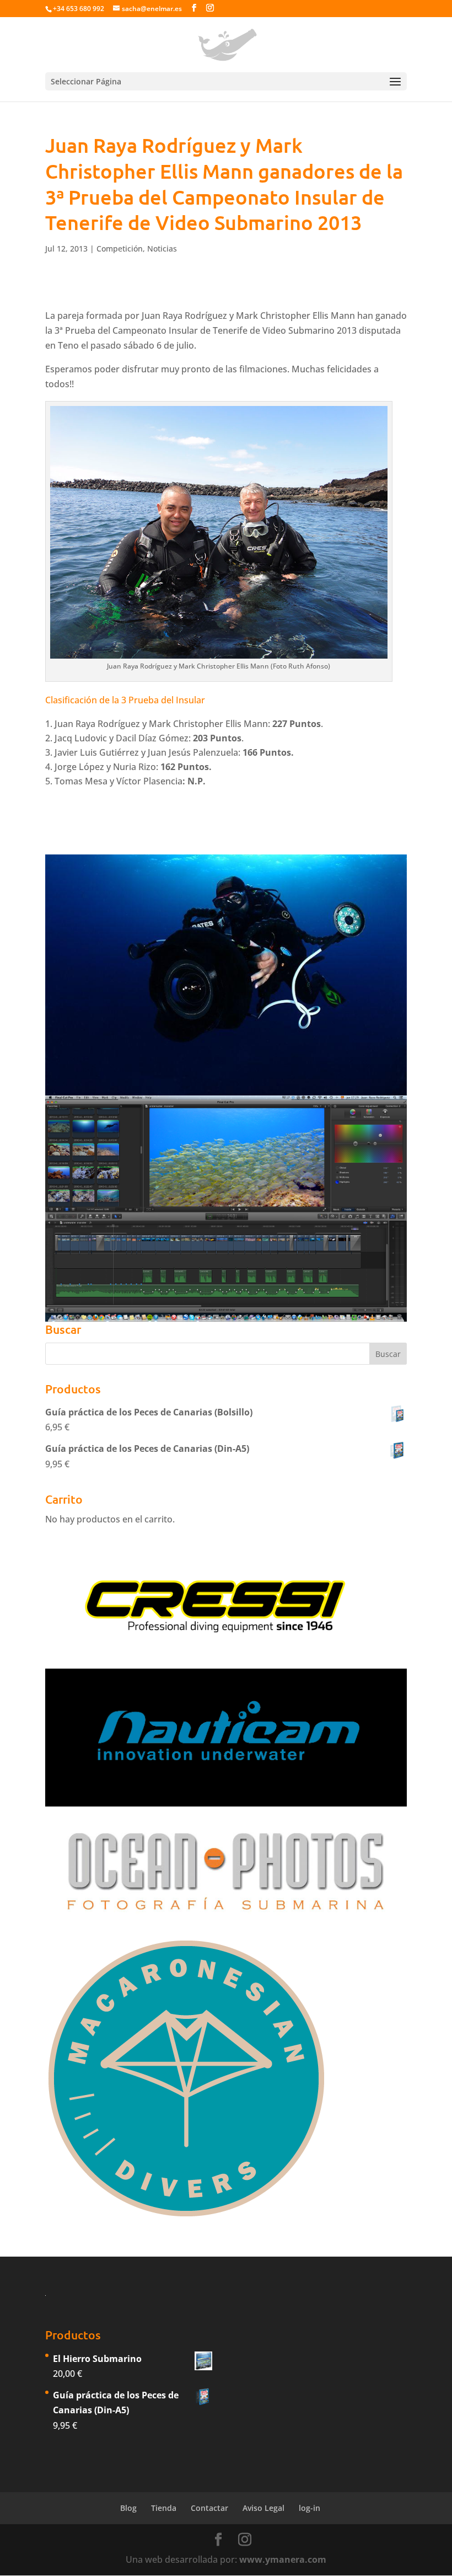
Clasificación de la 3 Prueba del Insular (125, 700)
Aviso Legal (263, 2508)
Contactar (209, 2508)
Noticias (162, 248)
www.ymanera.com (283, 2559)
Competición (120, 248)
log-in (310, 2508)
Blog (128, 2508)
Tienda (164, 2508)
